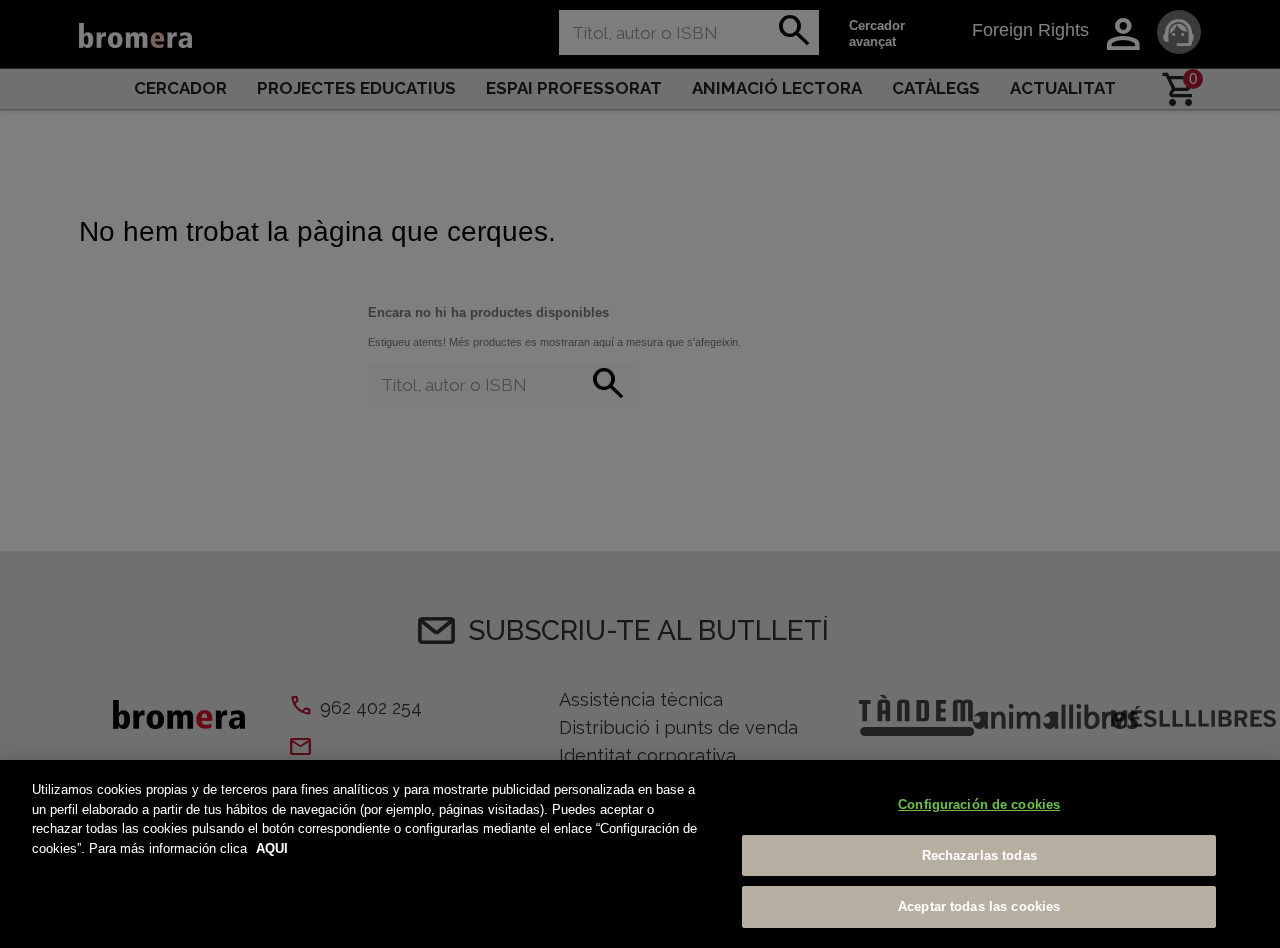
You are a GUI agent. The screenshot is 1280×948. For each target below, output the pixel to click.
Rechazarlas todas (979, 855)
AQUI (272, 848)
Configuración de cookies (979, 804)
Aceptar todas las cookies (979, 906)
